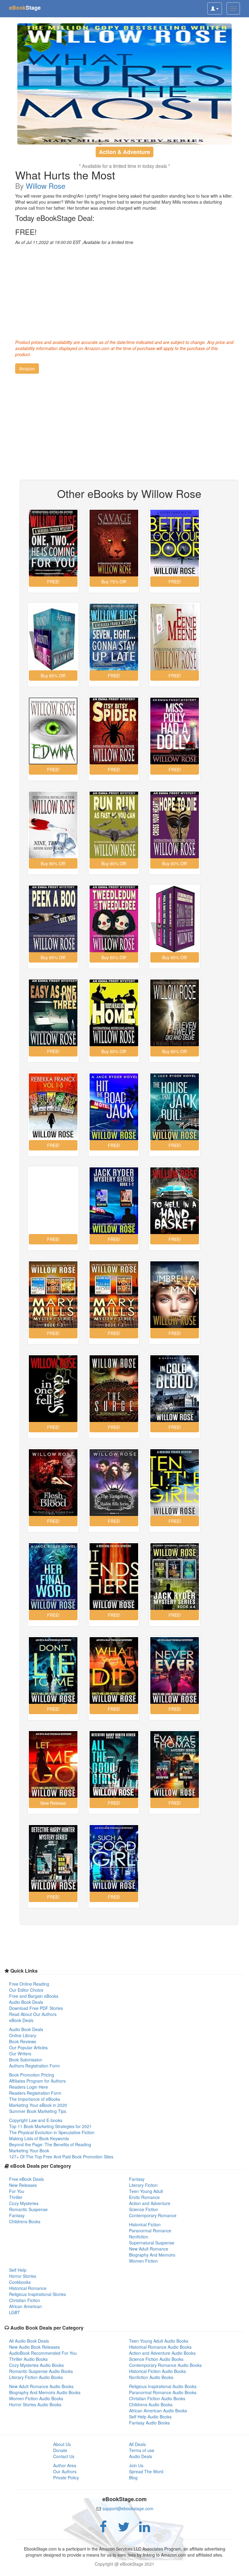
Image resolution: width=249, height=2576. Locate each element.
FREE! (26, 232)
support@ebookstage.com (128, 2508)
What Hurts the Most (65, 175)
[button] (27, 369)
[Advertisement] (124, 291)
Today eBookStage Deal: (55, 218)
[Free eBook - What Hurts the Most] (124, 84)
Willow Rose (46, 186)
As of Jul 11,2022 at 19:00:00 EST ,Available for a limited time (74, 242)
